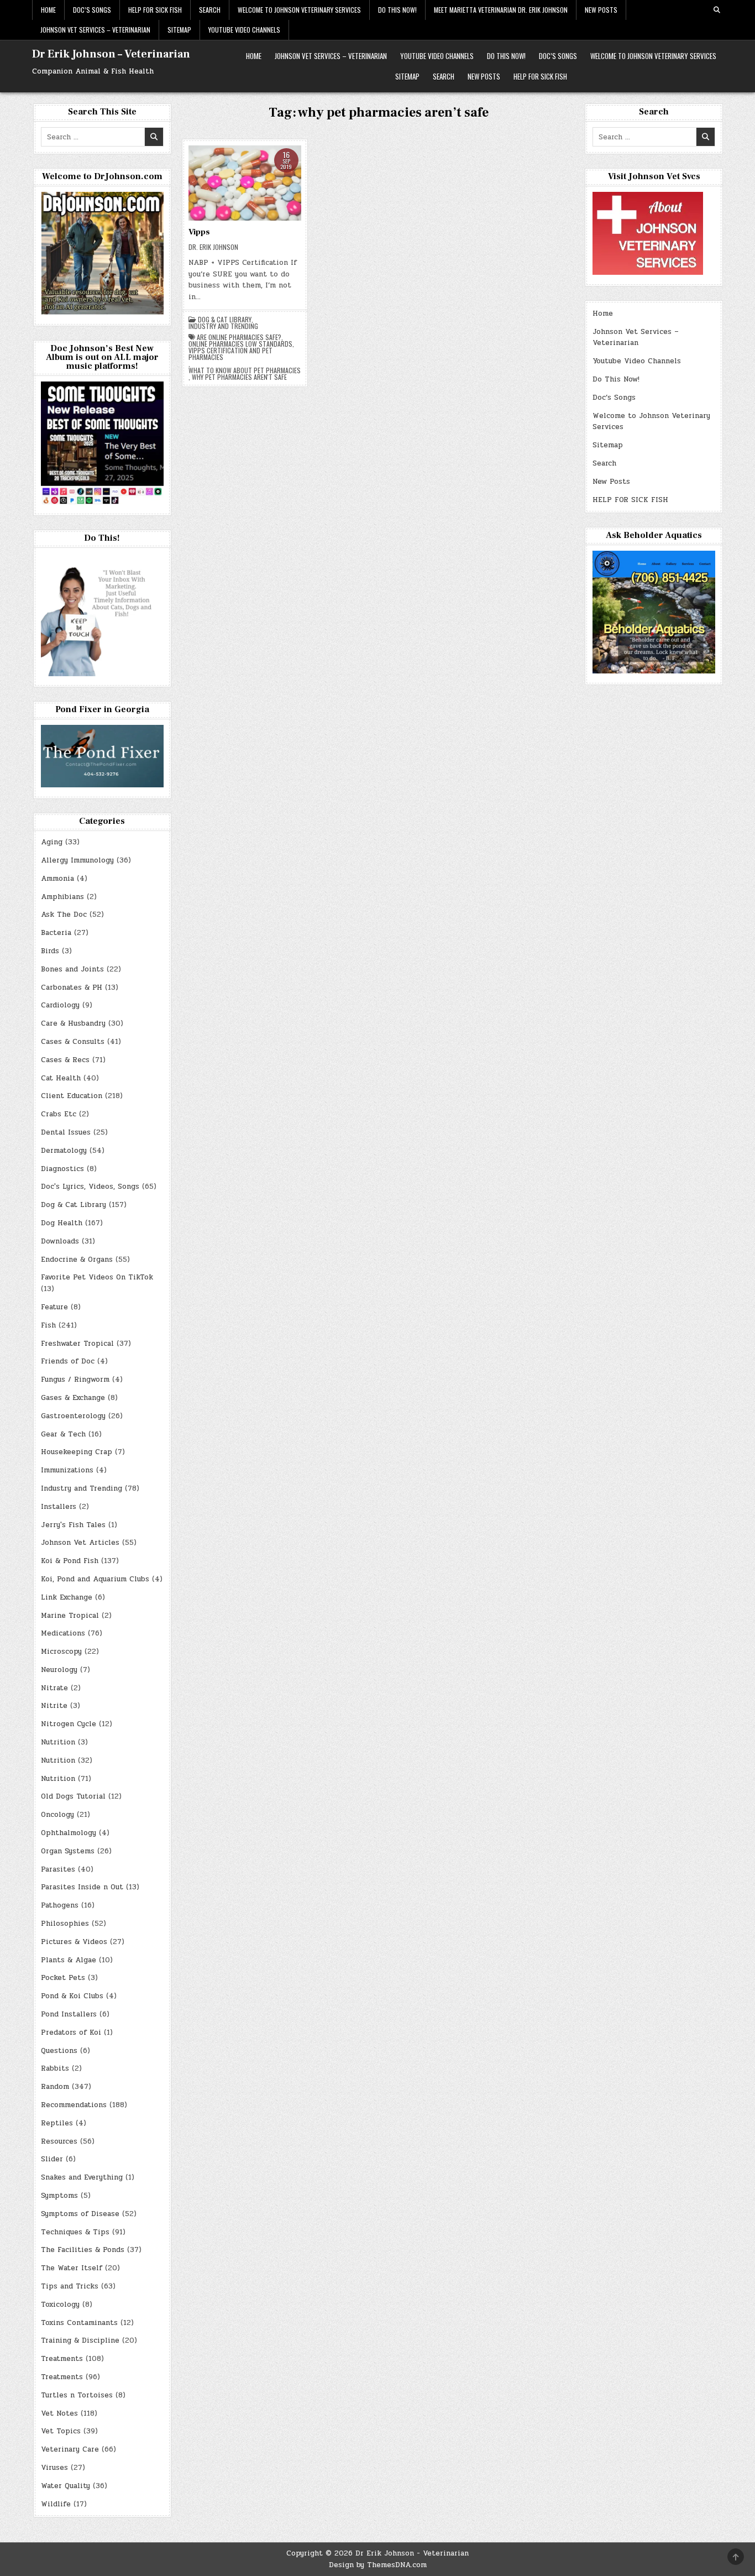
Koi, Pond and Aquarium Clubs (95, 1579)
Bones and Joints (72, 969)
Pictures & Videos (74, 1942)
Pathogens (60, 1905)
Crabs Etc (59, 1114)
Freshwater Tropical (77, 1344)
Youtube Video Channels (244, 30)
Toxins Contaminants (79, 2323)
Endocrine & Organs (77, 1260)
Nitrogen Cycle (69, 1724)
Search (210, 10)
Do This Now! (397, 10)
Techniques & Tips (75, 2232)
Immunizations (67, 1470)
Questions (59, 2051)
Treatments (62, 2359)
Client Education (72, 1096)
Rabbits (55, 2068)
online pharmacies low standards (240, 344)
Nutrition (58, 1742)
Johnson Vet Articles (80, 1543)
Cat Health (61, 1078)
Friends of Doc (68, 1361)
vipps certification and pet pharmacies (230, 354)
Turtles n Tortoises (77, 2395)
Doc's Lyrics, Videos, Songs (90, 1187)
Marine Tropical (70, 1616)
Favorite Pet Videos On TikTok (97, 1277)
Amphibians (62, 897)
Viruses (54, 2468)
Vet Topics (61, 2431)
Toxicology (60, 2305)
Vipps (199, 232)
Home (48, 10)
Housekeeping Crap (77, 1452)
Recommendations (74, 2105)
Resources (59, 2141)
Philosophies (65, 1924)
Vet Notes (59, 2413)
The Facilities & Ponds (83, 2250)
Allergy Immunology (77, 860)
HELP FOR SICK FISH (155, 10)
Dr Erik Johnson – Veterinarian (111, 54)
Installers (59, 1507)
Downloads (60, 1241)
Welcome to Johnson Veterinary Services (299, 10)
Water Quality (65, 2486)
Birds (50, 951)
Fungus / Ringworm (75, 1380)
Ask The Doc (64, 915)
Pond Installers (69, 2014)
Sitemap (179, 30)
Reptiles (57, 2123)
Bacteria (56, 933)
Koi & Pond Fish (70, 1561)
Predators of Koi (71, 2032)
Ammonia (57, 879)
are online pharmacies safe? (239, 337)
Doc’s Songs (92, 10)
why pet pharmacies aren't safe (239, 377)
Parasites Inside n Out (82, 1887)
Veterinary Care (70, 2449)
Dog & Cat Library (225, 320)
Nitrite (54, 1706)
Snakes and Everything (82, 2177)
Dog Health (62, 1223)
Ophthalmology (69, 1833)
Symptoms (59, 2196)
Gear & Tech (63, 1434)
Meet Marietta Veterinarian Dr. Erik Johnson (501, 10)
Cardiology (60, 1005)
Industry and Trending (223, 326)
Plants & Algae (69, 1960)
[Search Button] (717, 10)
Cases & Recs (65, 1060)
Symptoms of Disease (80, 2214)
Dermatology (64, 1151)
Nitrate (54, 1688)
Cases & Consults (73, 1042)
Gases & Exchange (73, 1398)
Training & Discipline (80, 2340)
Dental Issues (66, 1132)
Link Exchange (67, 1597)
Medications (63, 1633)
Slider (52, 2159)
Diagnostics (62, 1169)
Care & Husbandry (73, 1023)
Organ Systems (68, 1851)
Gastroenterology (73, 1416)
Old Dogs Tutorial (73, 1796)
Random (55, 2087)
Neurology (59, 1670)
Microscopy (61, 1652)
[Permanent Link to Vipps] (245, 183)
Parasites (58, 1869)
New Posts (601, 10)
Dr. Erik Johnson (213, 247)
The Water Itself (72, 2268)
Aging (52, 842)
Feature (54, 1307)
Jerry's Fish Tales (73, 1525)
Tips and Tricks (70, 2286)
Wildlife (56, 2504)
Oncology (57, 1815)
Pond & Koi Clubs (72, 1996)
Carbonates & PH (72, 987)
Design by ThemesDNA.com (378, 2565)
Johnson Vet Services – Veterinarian (95, 30)
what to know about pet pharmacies (245, 370)
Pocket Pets (63, 1978)
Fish (48, 1325)
